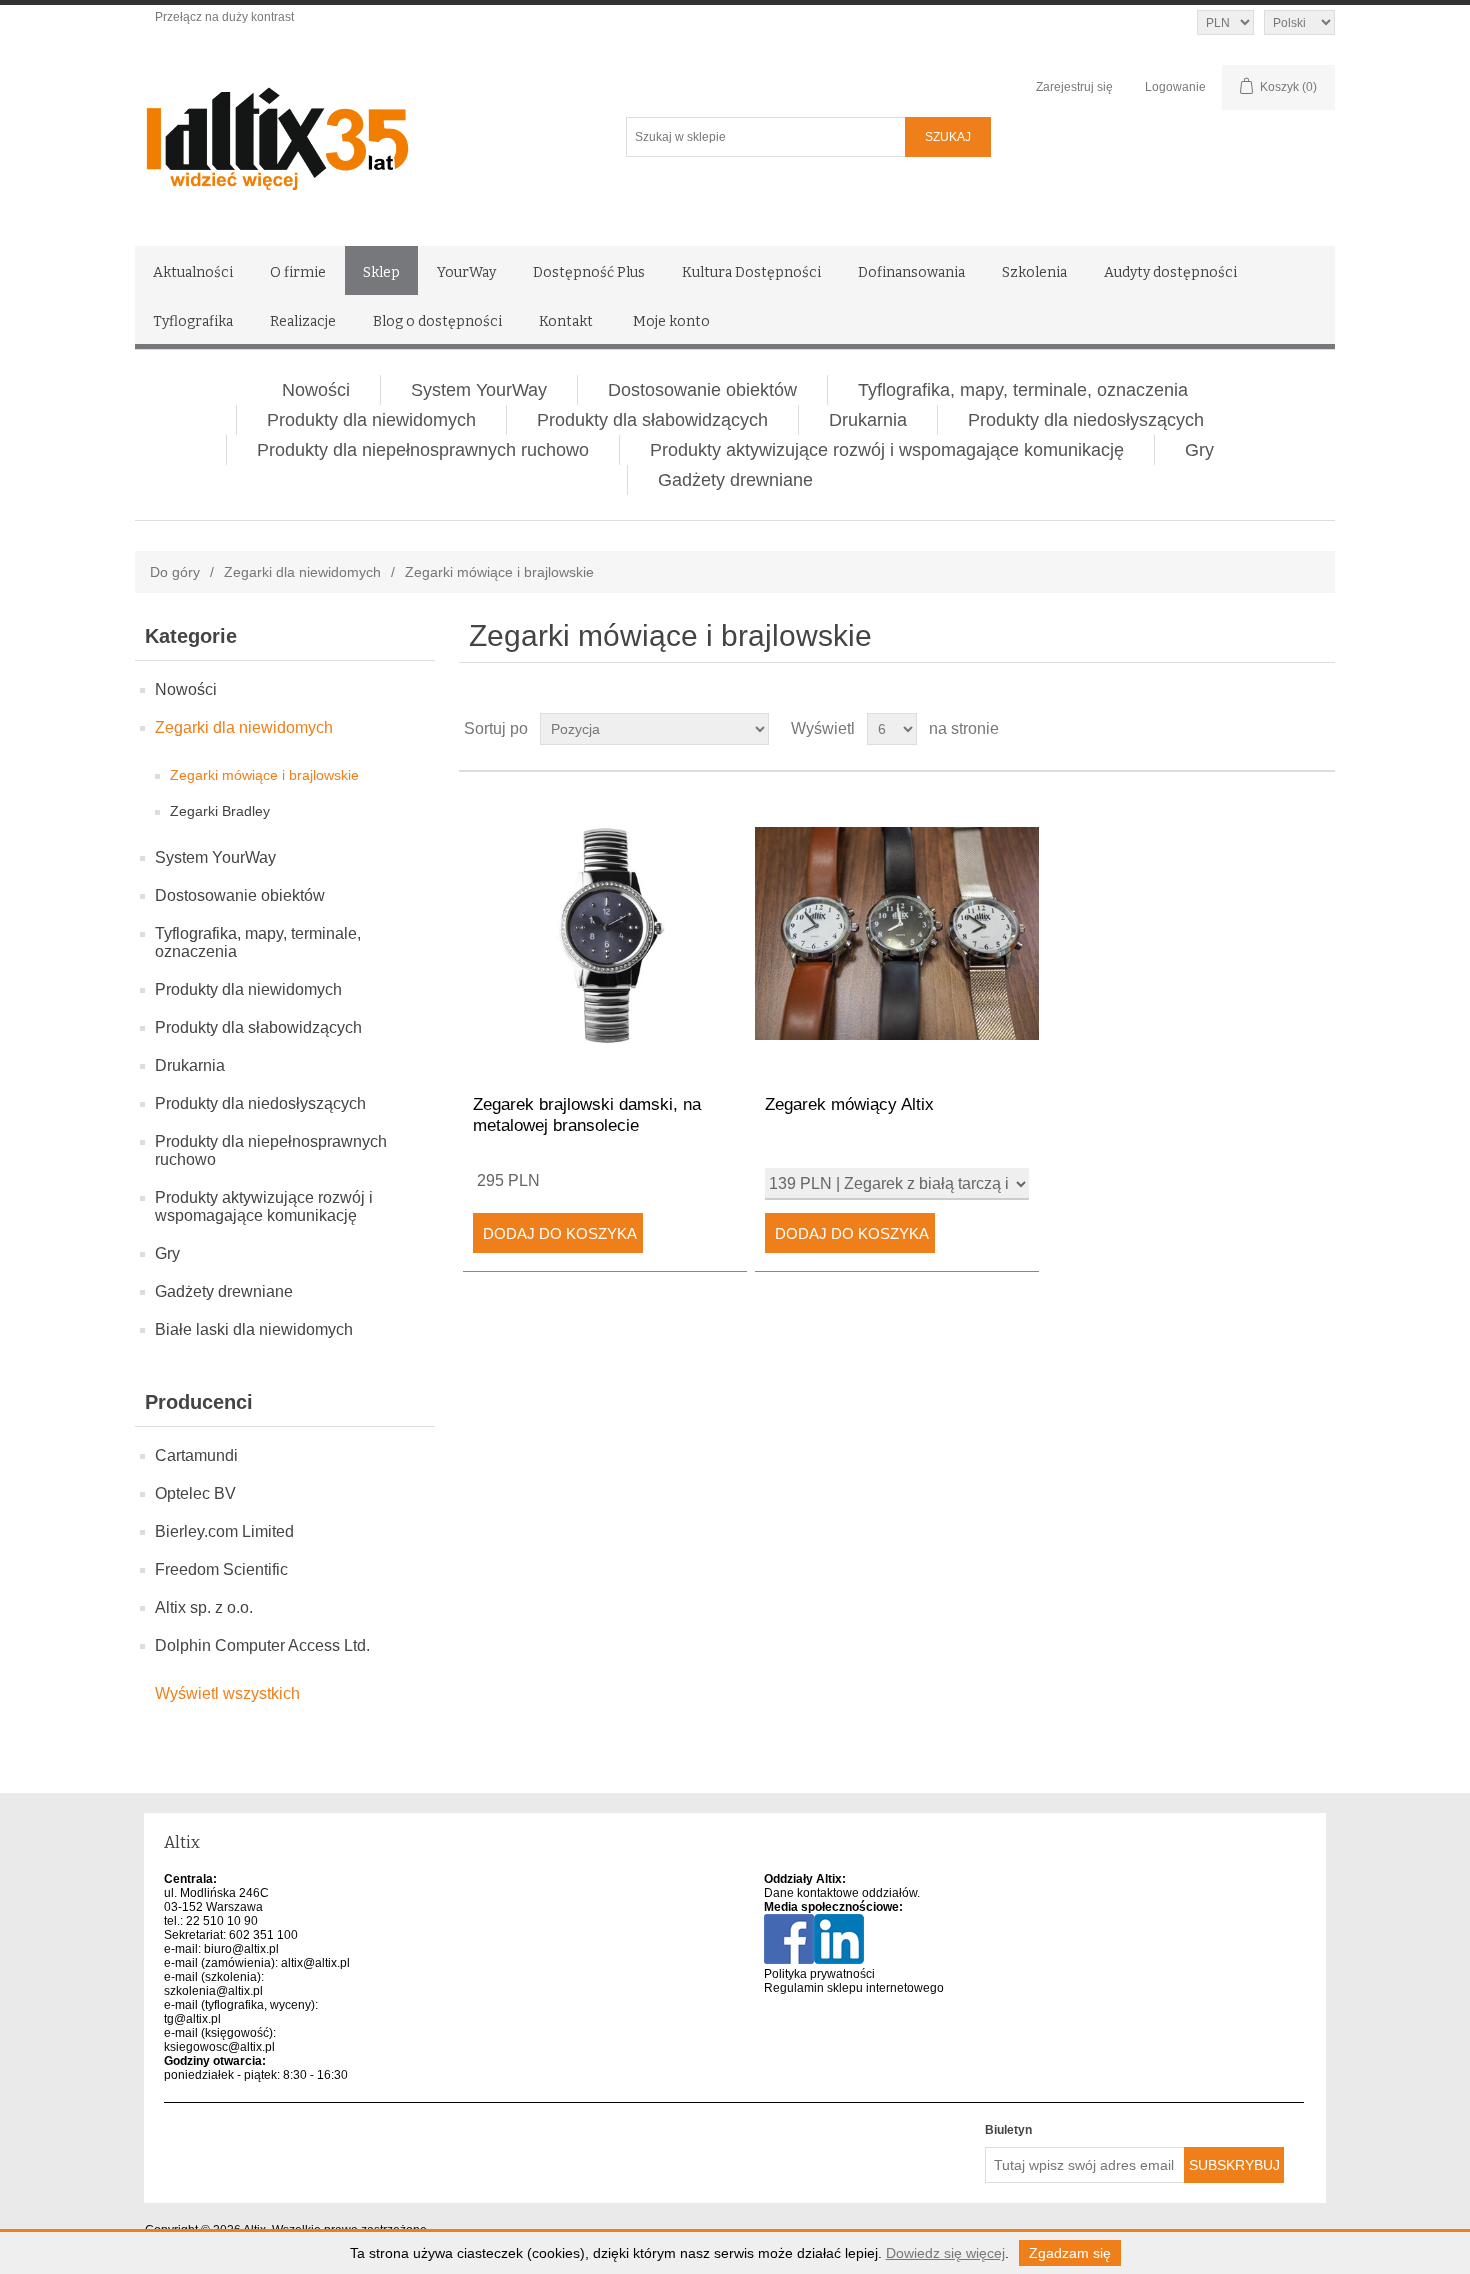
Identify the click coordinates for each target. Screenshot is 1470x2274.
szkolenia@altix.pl (213, 1991)
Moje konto (671, 321)
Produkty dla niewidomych (371, 420)
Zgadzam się (1070, 2253)
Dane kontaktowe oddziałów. (842, 1893)
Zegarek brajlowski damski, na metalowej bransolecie (587, 1114)
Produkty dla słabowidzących (652, 420)
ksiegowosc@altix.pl (219, 2047)
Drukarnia (868, 420)
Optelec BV (195, 1493)
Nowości (316, 390)
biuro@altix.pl (241, 1949)
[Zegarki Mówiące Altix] (896, 933)
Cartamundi (196, 1455)
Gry (1199, 450)
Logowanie (1175, 87)
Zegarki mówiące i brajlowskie (264, 775)
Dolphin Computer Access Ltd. (262, 1645)
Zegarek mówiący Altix (849, 1104)
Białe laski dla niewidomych (254, 1329)
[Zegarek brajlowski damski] (604, 933)
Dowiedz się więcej (945, 2253)
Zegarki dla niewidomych (302, 572)
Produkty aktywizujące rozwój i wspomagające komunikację (887, 450)
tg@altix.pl (192, 2019)
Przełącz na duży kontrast (224, 17)
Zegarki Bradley (220, 811)
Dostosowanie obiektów (702, 390)
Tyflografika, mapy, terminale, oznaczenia (1023, 390)
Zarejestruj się (1074, 87)
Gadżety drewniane (735, 480)
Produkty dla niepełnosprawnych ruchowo (423, 450)
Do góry (175, 572)
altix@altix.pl (315, 1963)
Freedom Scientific (221, 1569)
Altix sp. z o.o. (204, 1607)
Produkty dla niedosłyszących (1086, 420)
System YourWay (479, 390)
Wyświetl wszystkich (227, 1693)
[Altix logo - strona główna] (362, 132)
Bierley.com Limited (224, 1531)
